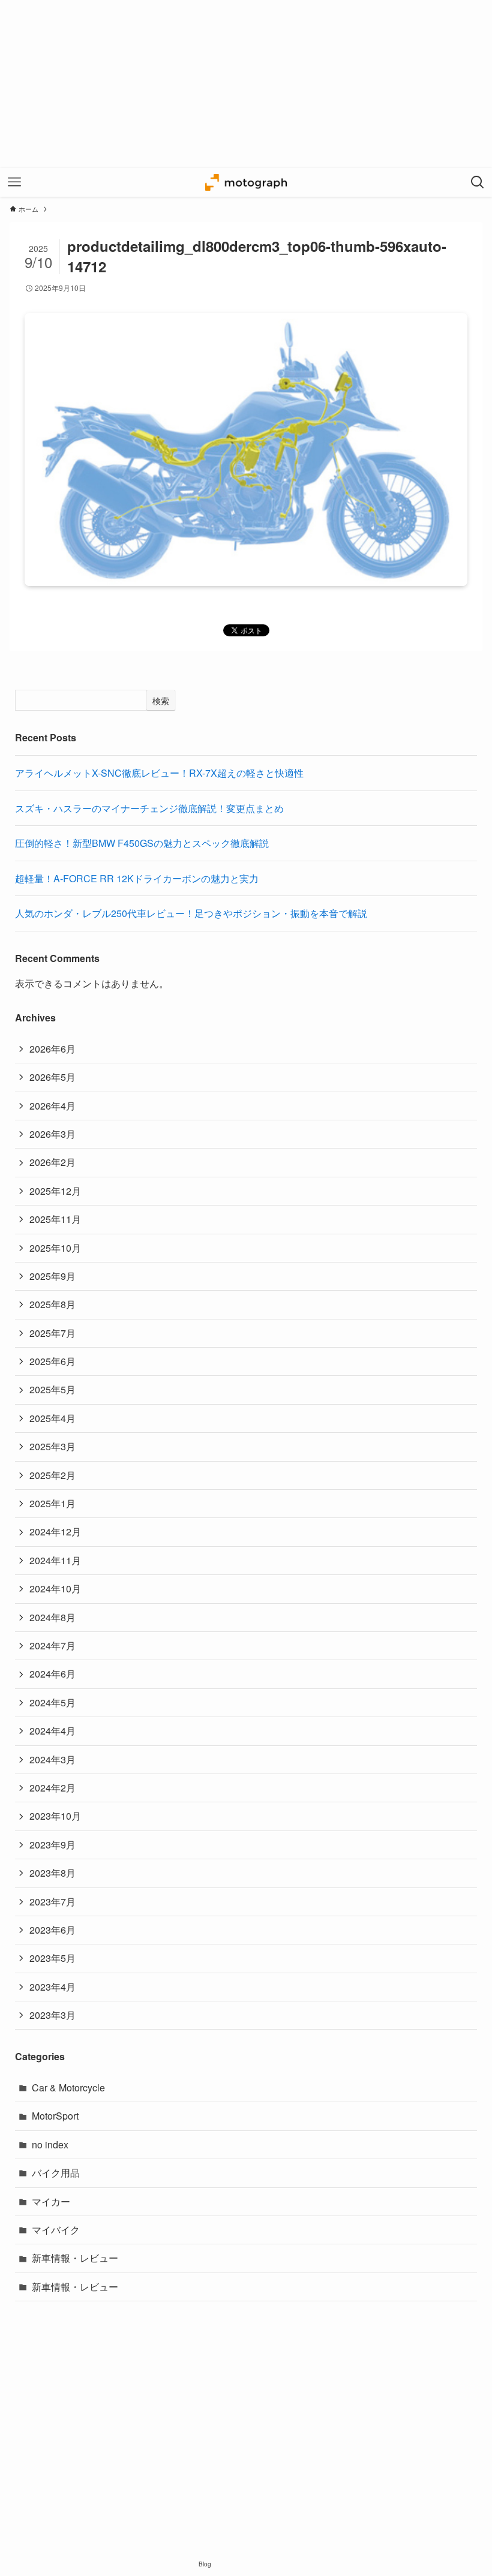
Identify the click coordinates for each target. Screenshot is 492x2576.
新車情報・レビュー (75, 2258)
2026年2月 (52, 1162)
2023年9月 (52, 1845)
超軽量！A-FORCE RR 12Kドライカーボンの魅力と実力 (137, 878)
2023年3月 (52, 2015)
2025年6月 (52, 1361)
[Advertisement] (246, 84)
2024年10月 (55, 1588)
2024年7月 (52, 1645)
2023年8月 (52, 1873)
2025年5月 (52, 1389)
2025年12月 (55, 1191)
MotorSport (55, 2116)
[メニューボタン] (14, 182)
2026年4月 (52, 1106)
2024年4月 (52, 1731)
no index (50, 2144)
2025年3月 (52, 1446)
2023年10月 (55, 1816)
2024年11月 (55, 1560)
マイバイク (56, 2230)
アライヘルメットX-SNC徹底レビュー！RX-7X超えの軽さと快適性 (159, 773)
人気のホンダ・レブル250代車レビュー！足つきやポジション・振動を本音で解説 (191, 913)
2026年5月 (52, 1077)
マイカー (51, 2201)
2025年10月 (55, 1248)
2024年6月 (52, 1674)
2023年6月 (52, 1930)
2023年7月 (52, 1902)
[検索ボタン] (478, 182)
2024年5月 (52, 1702)
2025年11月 (55, 1219)
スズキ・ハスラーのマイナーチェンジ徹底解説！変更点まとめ (149, 808)
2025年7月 (52, 1333)
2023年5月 (52, 1958)
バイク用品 (56, 2173)
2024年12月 (55, 1532)
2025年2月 (52, 1475)
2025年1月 (52, 1503)
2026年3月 (52, 1134)
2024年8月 (52, 1617)
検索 (161, 701)
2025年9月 (52, 1276)
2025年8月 (52, 1304)
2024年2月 (52, 1788)
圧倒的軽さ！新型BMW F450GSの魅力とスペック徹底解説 (142, 843)
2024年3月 (52, 1759)
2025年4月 (52, 1418)
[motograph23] (246, 182)
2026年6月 (52, 1049)
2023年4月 (52, 1987)
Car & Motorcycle (68, 2087)
